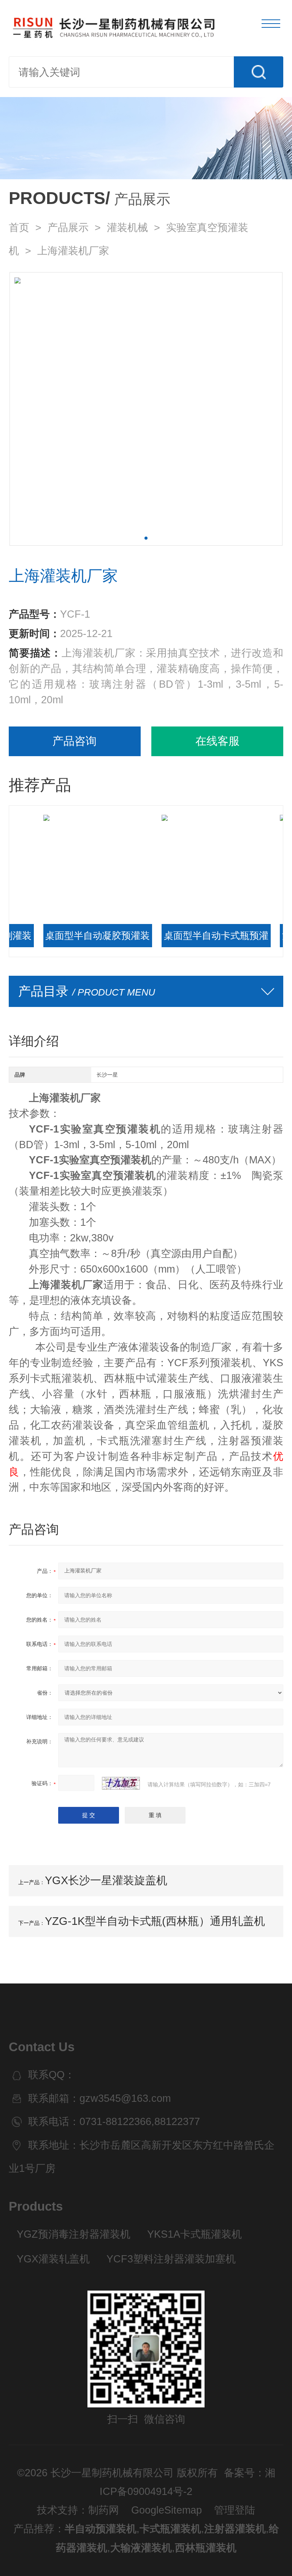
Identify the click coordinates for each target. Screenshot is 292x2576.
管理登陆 (235, 2510)
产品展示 (68, 228)
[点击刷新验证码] (121, 1783)
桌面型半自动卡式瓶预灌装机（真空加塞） (188, 939)
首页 (19, 228)
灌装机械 (127, 228)
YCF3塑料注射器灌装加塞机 (171, 2259)
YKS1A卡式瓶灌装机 (194, 2234)
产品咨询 (75, 741)
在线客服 (217, 741)
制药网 (104, 2510)
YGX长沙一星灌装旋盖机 (106, 1880)
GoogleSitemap (167, 2510)
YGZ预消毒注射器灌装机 (74, 2234)
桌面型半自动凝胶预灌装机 (69, 939)
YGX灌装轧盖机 (53, 2259)
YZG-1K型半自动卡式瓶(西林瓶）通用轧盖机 (155, 1921)
